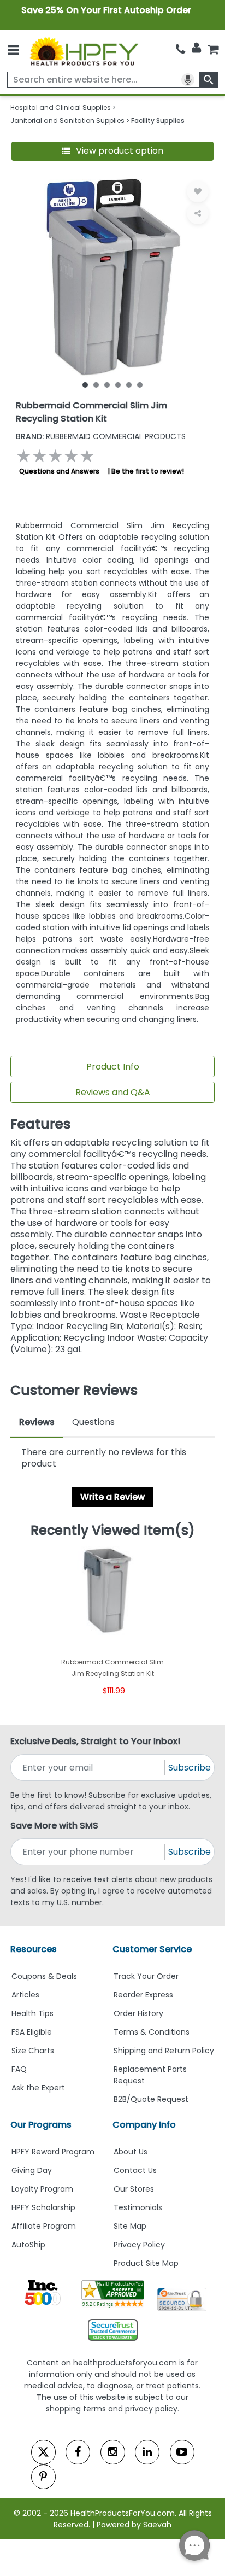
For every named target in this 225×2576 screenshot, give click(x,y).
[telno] (180, 49)
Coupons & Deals (44, 1976)
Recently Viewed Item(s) (113, 1531)
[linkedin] (147, 2452)
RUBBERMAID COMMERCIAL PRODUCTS (101, 436)
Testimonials (138, 2207)
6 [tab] (140, 384)
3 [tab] (107, 384)
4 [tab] (118, 384)
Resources (34, 1949)
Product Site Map (146, 2263)
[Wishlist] (198, 191)
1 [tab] (85, 384)
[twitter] (43, 2452)
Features (40, 1124)
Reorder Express (143, 1995)
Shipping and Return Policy (164, 2051)
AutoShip (28, 2245)
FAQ (19, 2069)
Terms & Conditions (152, 2032)
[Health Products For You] (84, 51)
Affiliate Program (44, 2226)
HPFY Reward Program (53, 2152)
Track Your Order (146, 1976)
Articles (25, 1995)
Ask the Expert (38, 2088)
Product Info (113, 1067)
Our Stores (134, 2189)
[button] (113, 151)
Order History (138, 2013)
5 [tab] (129, 384)
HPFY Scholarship (43, 2207)
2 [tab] (96, 384)
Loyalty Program (42, 2189)
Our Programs (41, 2125)
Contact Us (135, 2170)
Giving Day (32, 2170)
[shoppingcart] (213, 49)
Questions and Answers (59, 471)
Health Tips (32, 2013)
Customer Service (152, 1949)
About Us (131, 2152)
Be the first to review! (148, 471)
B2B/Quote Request (151, 2099)
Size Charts (33, 2051)
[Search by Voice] (188, 80)
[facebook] (78, 2452)
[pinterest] (43, 2477)
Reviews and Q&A (113, 1092)
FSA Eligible (32, 2032)
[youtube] (182, 2452)
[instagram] (113, 2452)
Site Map (130, 2226)
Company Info (144, 2125)
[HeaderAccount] (196, 48)
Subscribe (190, 1768)
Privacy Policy (139, 2245)
